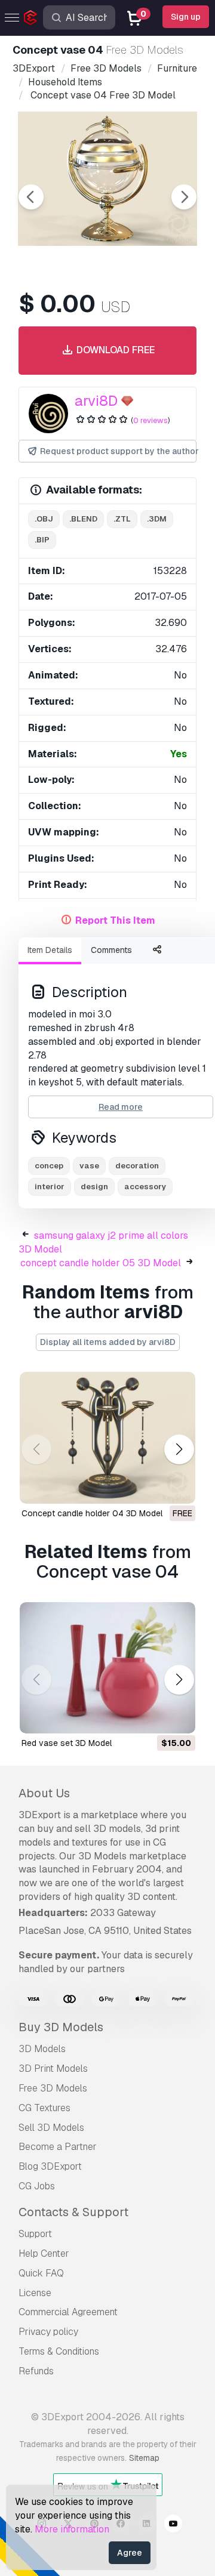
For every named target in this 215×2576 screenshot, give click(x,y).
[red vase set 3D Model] (107, 1668)
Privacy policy (48, 2332)
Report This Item (115, 920)
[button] (179, 1450)
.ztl (122, 519)
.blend (83, 519)
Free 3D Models (53, 2088)
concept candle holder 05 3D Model (101, 1263)
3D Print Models (53, 2068)
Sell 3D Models (51, 2128)
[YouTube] (173, 2525)
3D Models (42, 2049)
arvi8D (96, 401)
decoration (137, 1166)
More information (72, 2529)
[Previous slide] (31, 197)
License (35, 2293)
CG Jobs (37, 2186)
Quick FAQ (41, 2273)
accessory (145, 1187)
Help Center (44, 2253)
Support (35, 2234)
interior (50, 1187)
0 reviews (150, 420)
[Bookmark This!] (178, 1487)
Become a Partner (58, 2147)
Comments (111, 950)
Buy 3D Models (61, 2027)
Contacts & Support (73, 2212)
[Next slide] (184, 197)
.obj (44, 519)
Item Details (50, 950)
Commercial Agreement (68, 2312)
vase (89, 1166)
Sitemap (144, 2458)
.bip (42, 540)
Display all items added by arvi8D (108, 1342)
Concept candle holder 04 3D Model (92, 1513)
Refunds (36, 2371)
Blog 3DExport (50, 2166)
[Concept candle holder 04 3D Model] (107, 1438)
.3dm (157, 519)
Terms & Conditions (59, 2351)
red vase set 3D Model (67, 1743)
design (94, 1187)
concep (49, 1166)
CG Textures (44, 2108)
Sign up (186, 17)
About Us (44, 1793)
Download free (114, 350)
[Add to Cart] (153, 1717)
